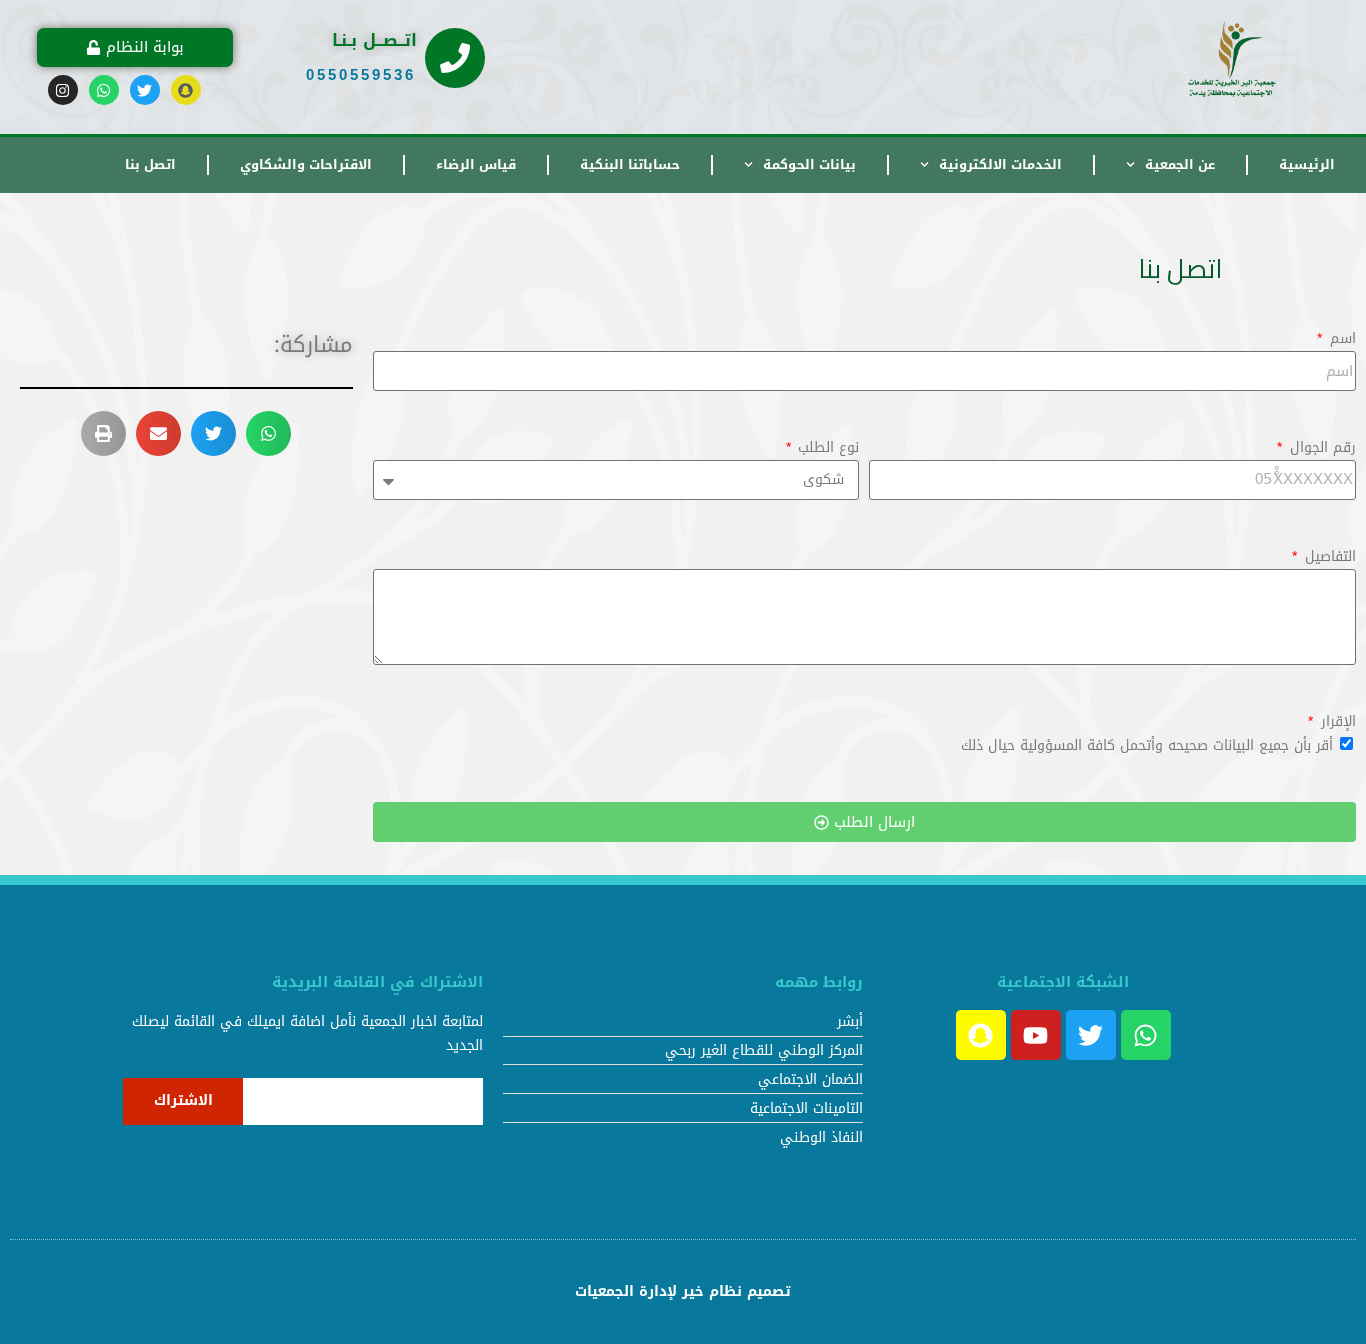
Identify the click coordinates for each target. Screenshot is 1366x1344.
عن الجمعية (1180, 164)
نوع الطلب (826, 448)
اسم (1340, 339)
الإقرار (1336, 722)
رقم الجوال (1320, 448)
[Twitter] (145, 90)
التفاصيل (1328, 557)
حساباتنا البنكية (630, 164)
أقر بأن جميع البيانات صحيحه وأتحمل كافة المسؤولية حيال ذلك (1147, 745)
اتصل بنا (150, 164)
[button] (268, 433)
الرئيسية (1307, 164)
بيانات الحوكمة (809, 164)
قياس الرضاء (476, 164)
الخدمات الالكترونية (1000, 164)
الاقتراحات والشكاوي (306, 164)
